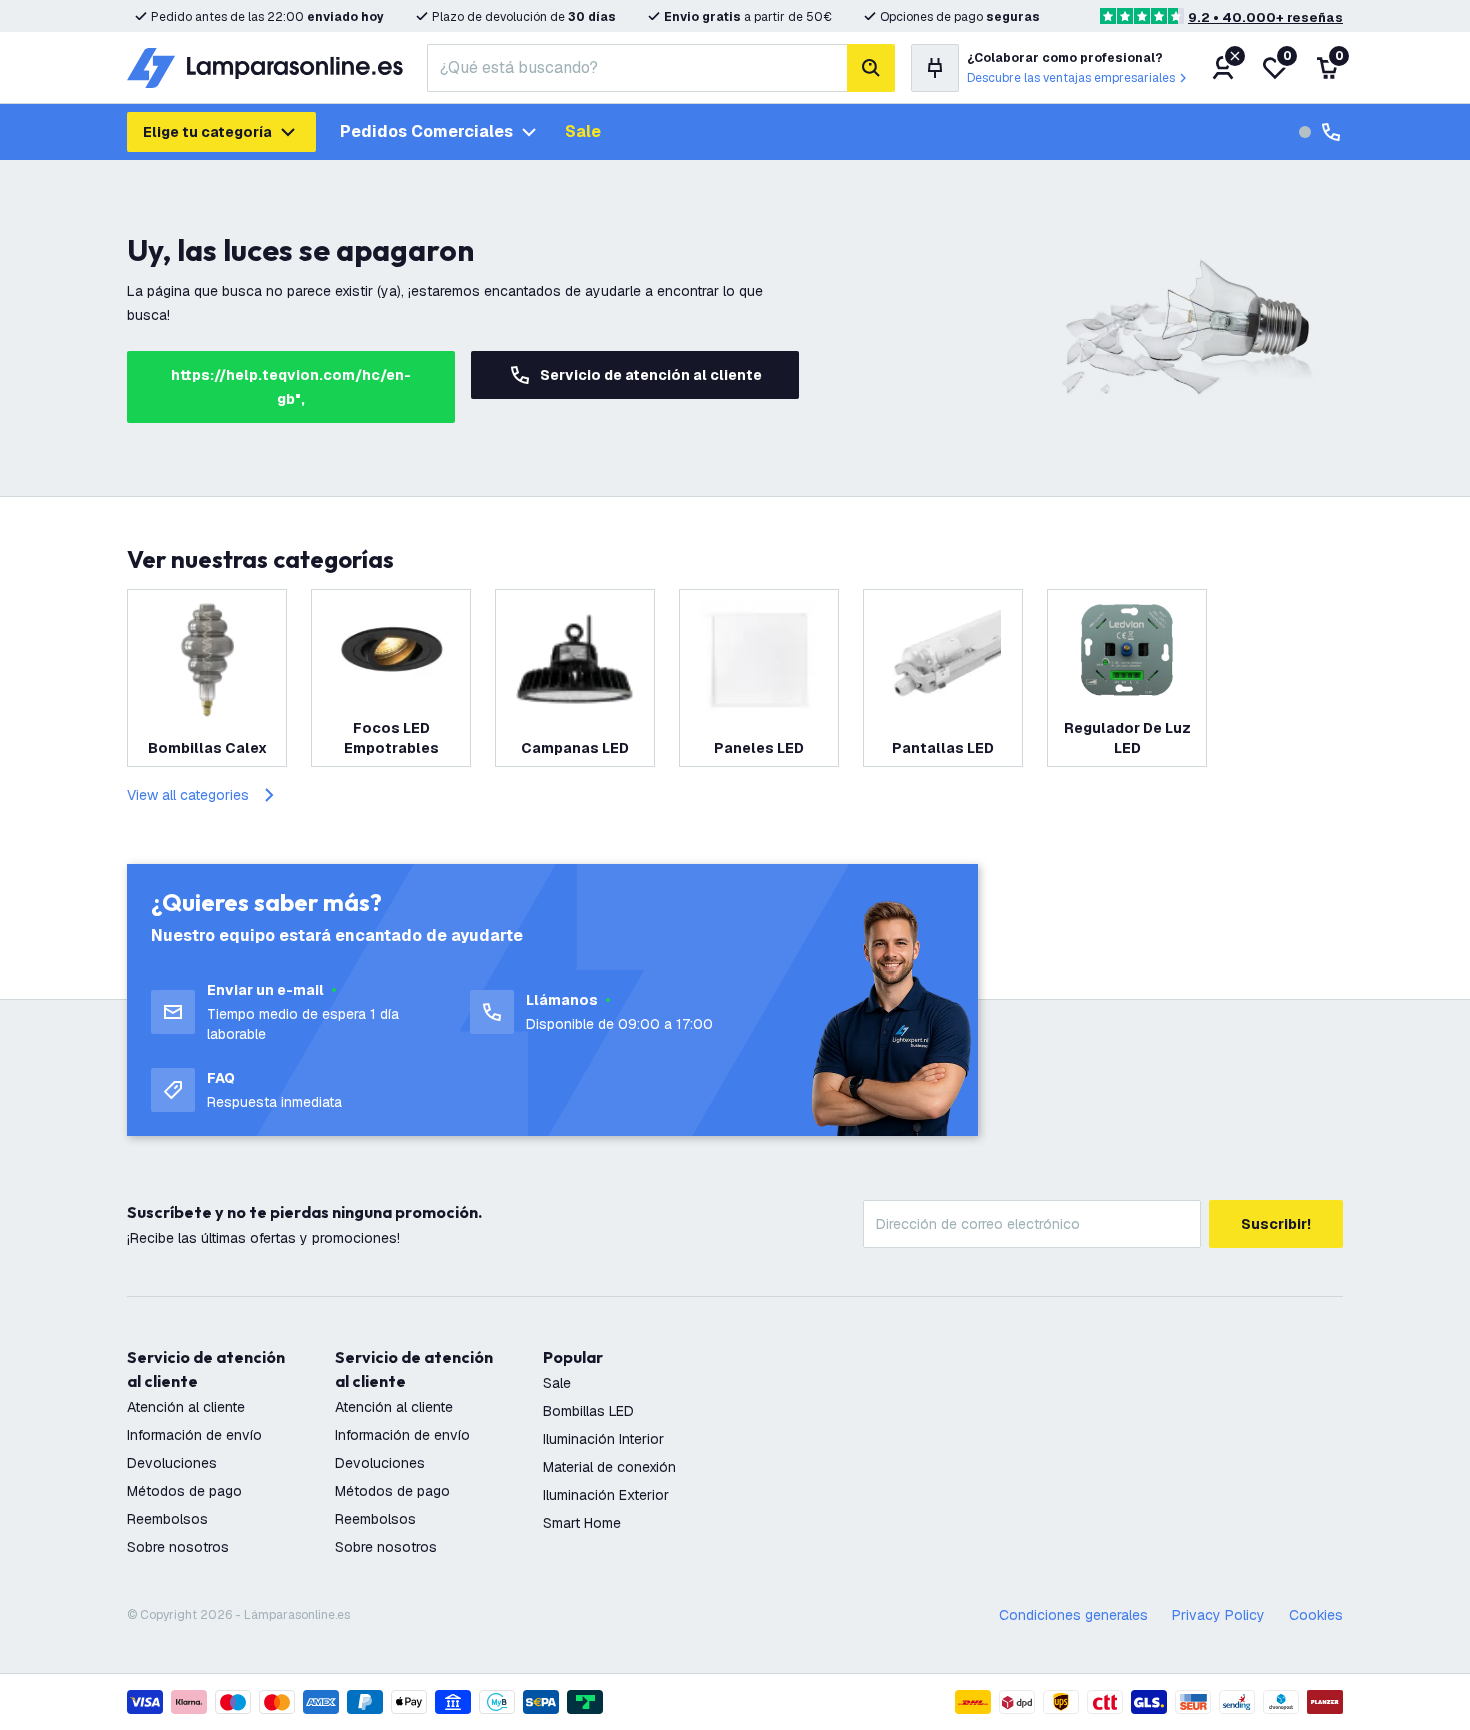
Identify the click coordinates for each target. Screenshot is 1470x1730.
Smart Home (582, 1523)
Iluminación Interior (603, 1439)
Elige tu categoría (207, 132)
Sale (583, 131)
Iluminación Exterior (606, 1495)
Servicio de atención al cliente (651, 375)
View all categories (188, 795)
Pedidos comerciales (426, 131)
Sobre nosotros (178, 1547)
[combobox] (637, 68)
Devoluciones (172, 1463)
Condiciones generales (1073, 1615)
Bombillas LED (588, 1411)
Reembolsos (167, 1519)
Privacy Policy (1218, 1615)
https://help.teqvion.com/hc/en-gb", (291, 387)
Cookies (1316, 1615)
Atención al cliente (186, 1407)
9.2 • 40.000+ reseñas (1265, 17)
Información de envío (194, 1435)
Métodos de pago (184, 1491)
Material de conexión (609, 1467)
